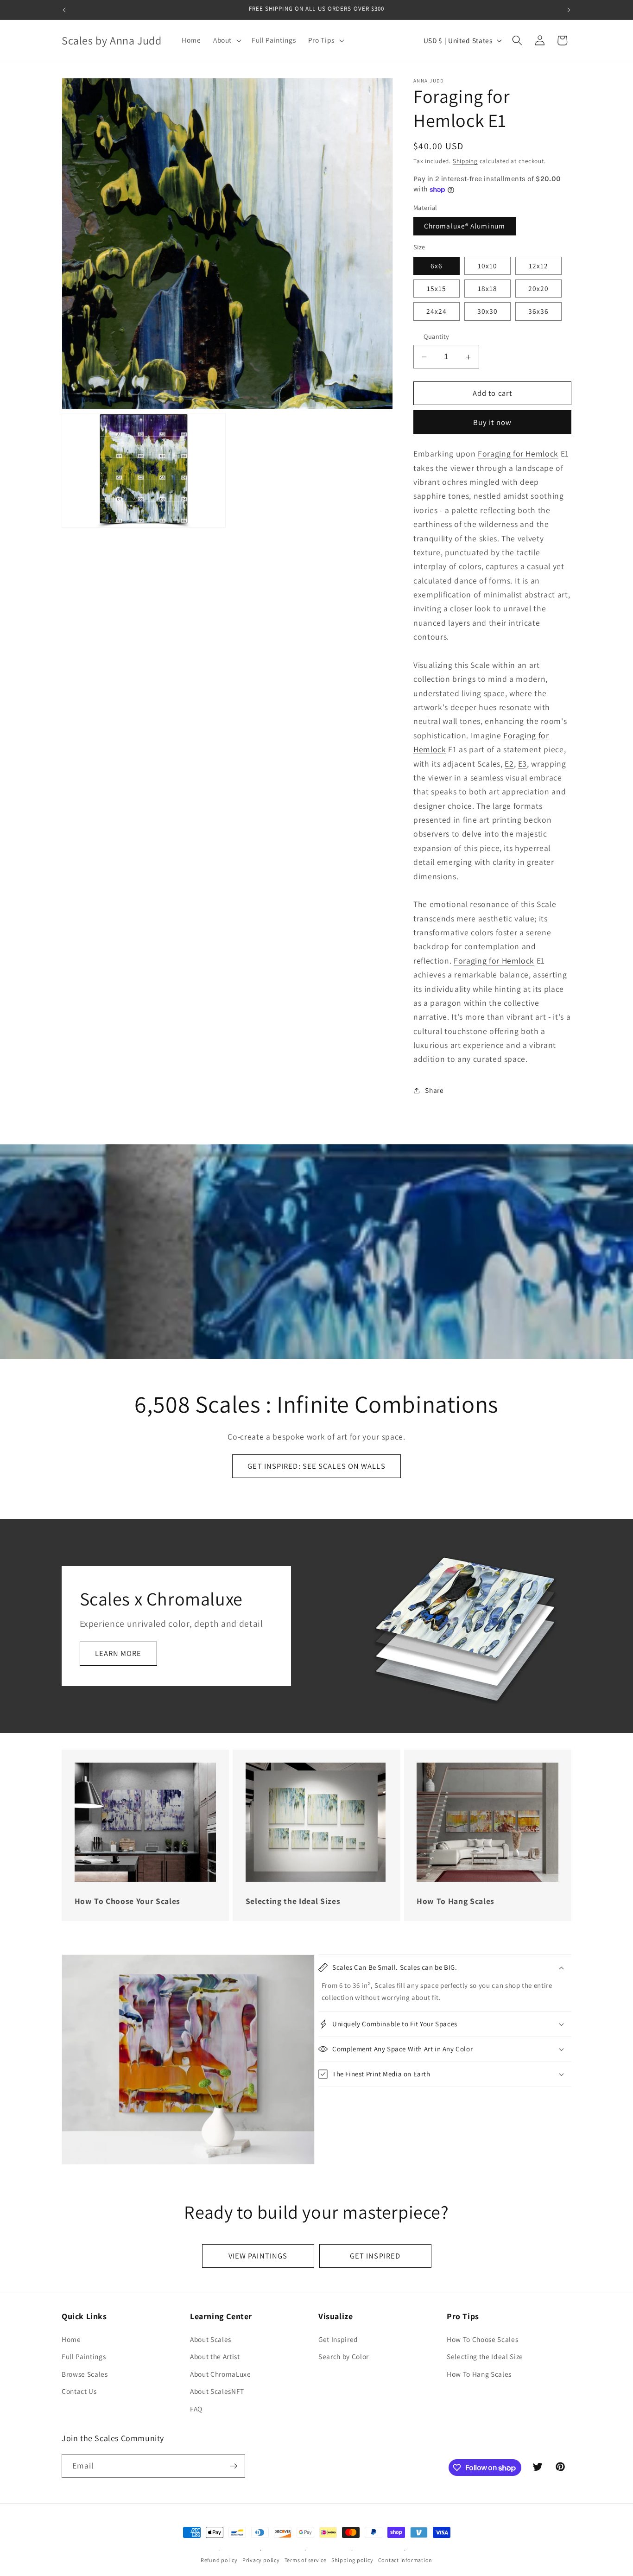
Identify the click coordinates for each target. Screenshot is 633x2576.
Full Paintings (84, 2356)
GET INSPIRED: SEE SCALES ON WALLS (316, 1466)
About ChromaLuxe (221, 2374)
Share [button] (434, 1091)
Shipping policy (352, 2560)
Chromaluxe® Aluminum (465, 226)
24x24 (437, 311)
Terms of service (306, 2560)
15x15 (437, 289)
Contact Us (79, 2391)
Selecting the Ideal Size (485, 2356)
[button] (226, 40)
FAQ (196, 2409)
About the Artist (215, 2356)
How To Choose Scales (482, 2339)
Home (71, 2339)
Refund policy (219, 2560)
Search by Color (344, 2356)
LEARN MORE (118, 1653)
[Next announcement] (569, 10)
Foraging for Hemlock (518, 454)
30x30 (488, 311)
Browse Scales (85, 2374)
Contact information (405, 2560)
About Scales (211, 2339)
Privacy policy (261, 2560)
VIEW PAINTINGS (258, 2256)
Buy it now (492, 422)
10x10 (488, 266)
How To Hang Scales (479, 2374)
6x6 (437, 266)
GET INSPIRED (375, 2256)
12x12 (539, 266)
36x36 (539, 311)
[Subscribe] (234, 2466)
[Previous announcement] (64, 10)
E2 (509, 764)
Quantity (437, 337)
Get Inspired (338, 2339)
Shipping (465, 161)
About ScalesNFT (217, 2391)
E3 (522, 764)
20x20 (539, 289)
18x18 (488, 289)
